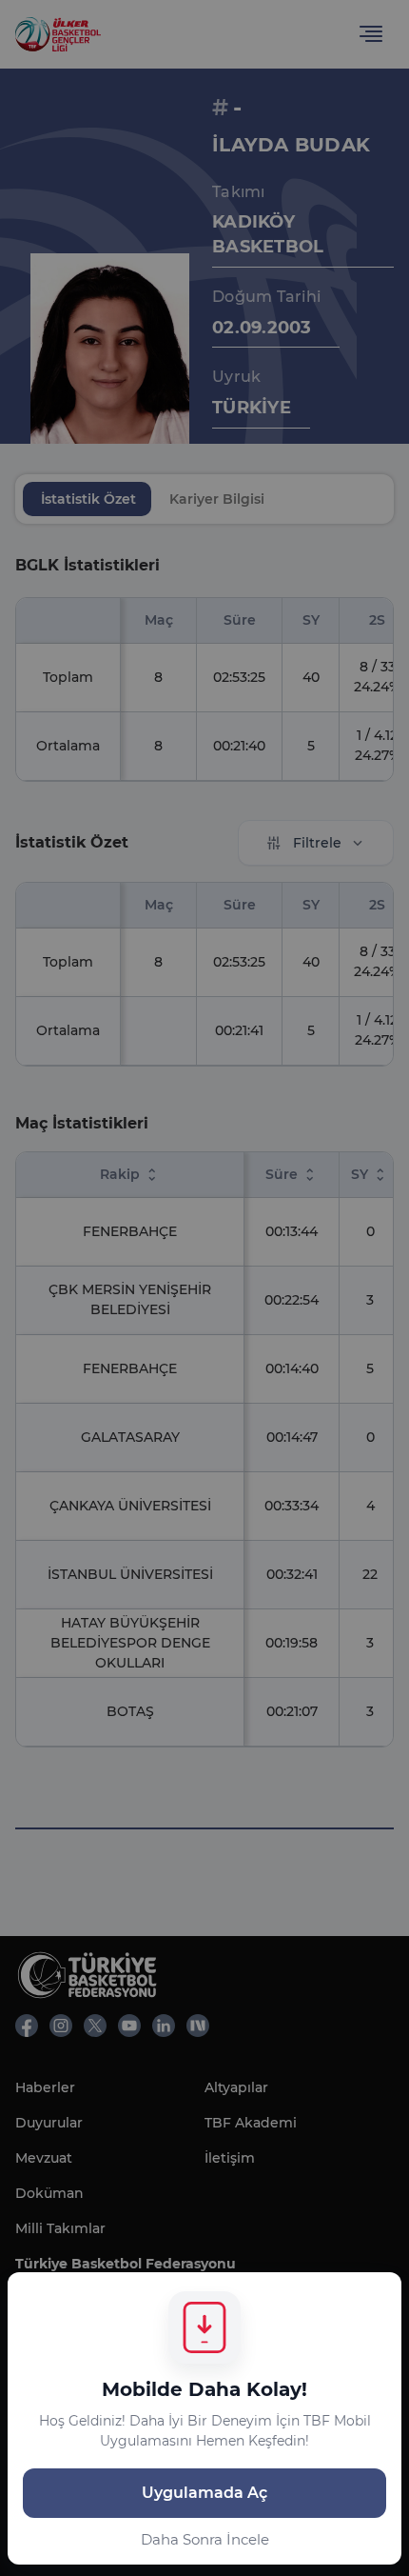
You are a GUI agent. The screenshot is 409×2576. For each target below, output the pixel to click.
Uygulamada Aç (204, 2493)
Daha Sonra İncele (205, 2539)
